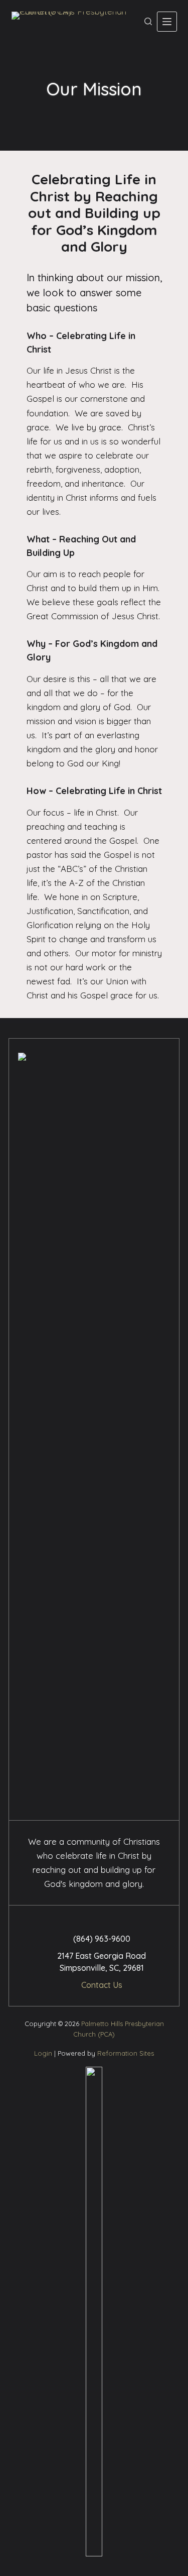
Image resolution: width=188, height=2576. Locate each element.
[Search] (148, 21)
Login (43, 2053)
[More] (167, 22)
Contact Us (102, 1985)
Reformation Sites (126, 2053)
